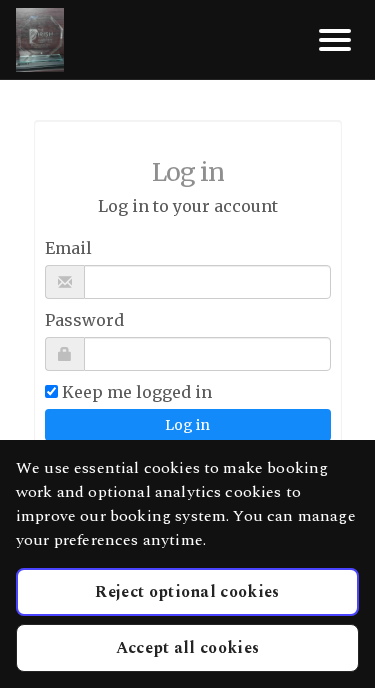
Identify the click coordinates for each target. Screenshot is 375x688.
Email (68, 248)
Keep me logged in (137, 392)
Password (84, 320)
